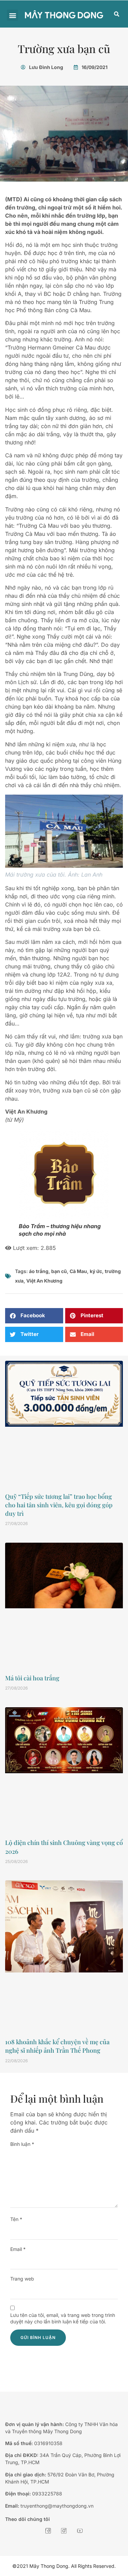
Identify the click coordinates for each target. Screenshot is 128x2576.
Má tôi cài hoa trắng (32, 1678)
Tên (16, 2219)
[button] (12, 15)
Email (18, 2249)
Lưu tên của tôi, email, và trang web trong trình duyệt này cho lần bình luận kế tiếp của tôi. (63, 2318)
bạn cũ (59, 1271)
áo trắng (39, 1271)
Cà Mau (78, 1271)
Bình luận (22, 2144)
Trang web (22, 2279)
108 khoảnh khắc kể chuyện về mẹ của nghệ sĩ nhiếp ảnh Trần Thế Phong (57, 2046)
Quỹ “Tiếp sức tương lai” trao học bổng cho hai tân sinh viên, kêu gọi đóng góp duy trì (59, 1505)
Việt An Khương (44, 1281)
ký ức (96, 1271)
